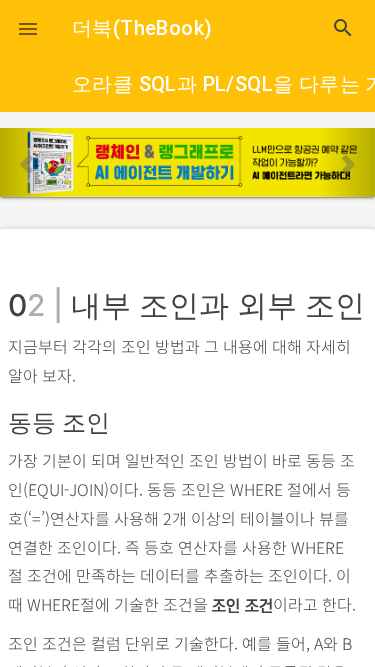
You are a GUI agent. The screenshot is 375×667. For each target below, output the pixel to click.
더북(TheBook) (142, 28)
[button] (28, 28)
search (343, 28)
